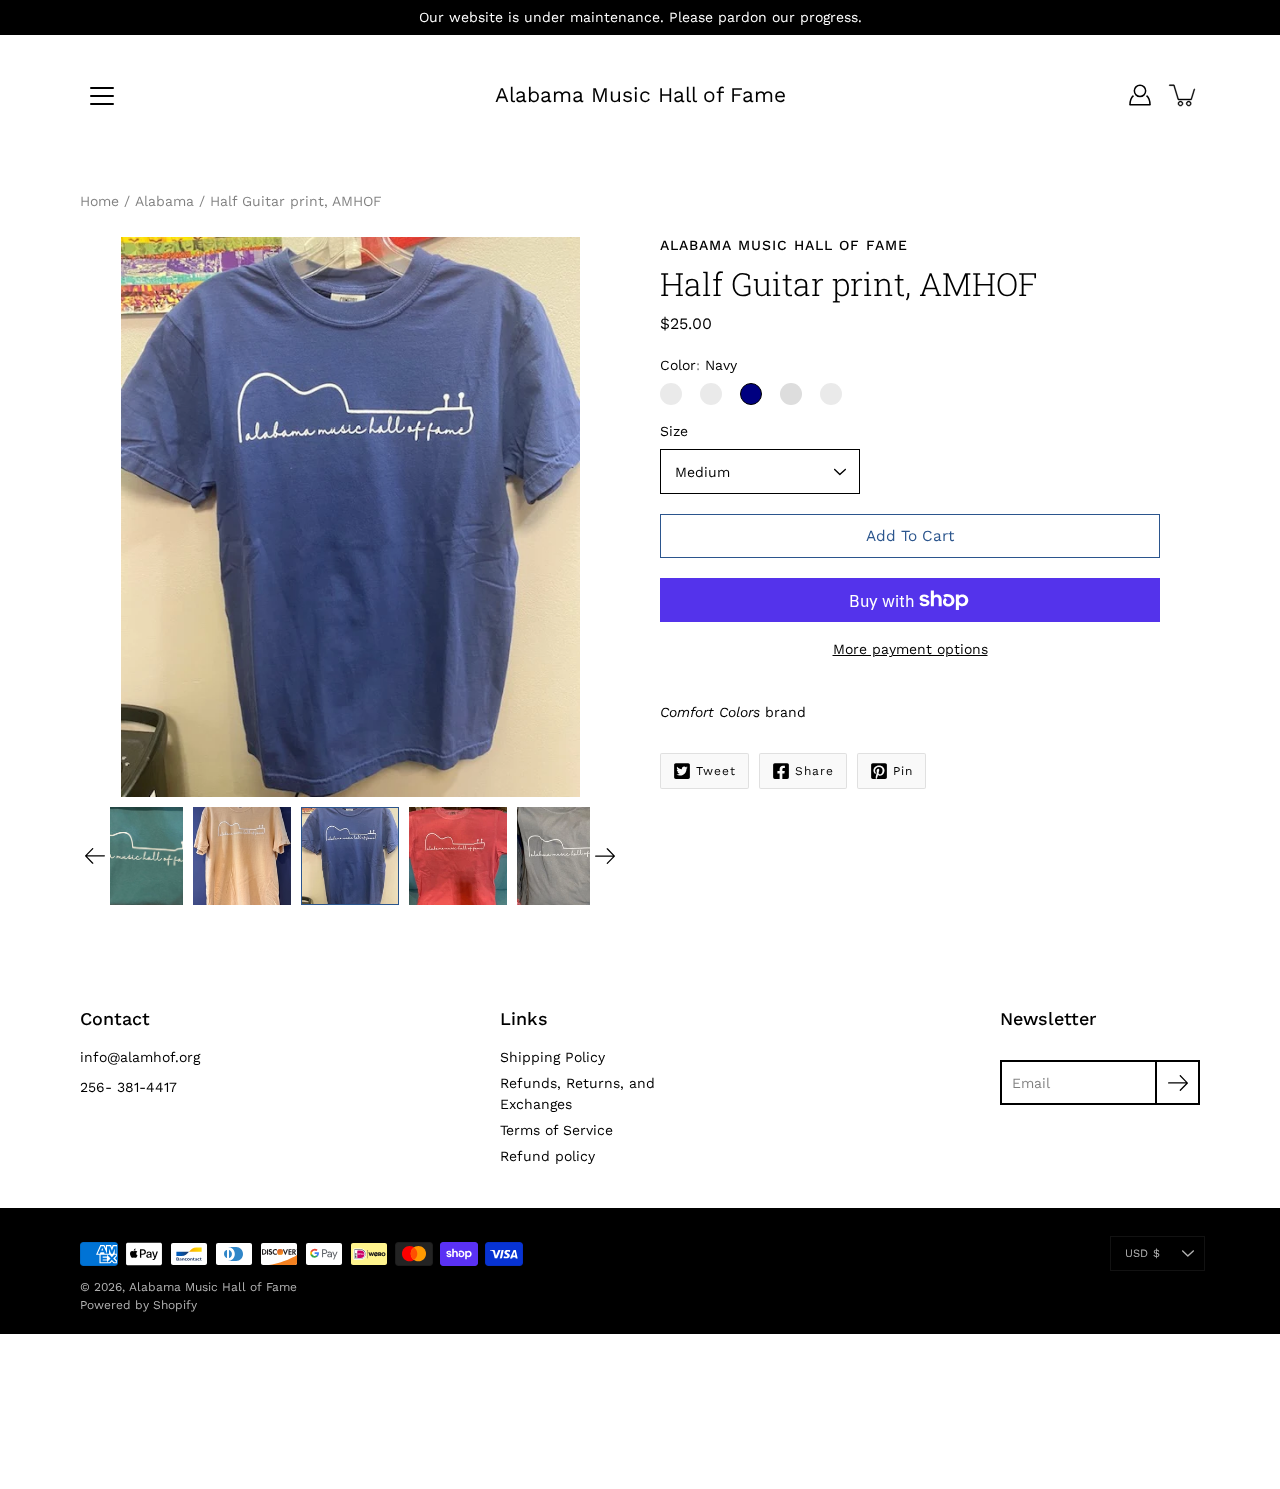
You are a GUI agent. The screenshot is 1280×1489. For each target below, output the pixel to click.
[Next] (605, 856)
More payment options (910, 649)
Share (814, 771)
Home (99, 201)
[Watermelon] (711, 394)
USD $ (1142, 1253)
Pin (903, 771)
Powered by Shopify (138, 1305)
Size (674, 431)
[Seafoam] (831, 394)
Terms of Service (556, 1130)
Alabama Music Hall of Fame (640, 94)
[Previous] (95, 856)
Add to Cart (910, 536)
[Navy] (751, 394)
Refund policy (547, 1156)
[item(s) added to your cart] (1184, 95)
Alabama (164, 201)
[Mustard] (791, 394)
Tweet (716, 771)
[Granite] (671, 394)
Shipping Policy (552, 1057)
